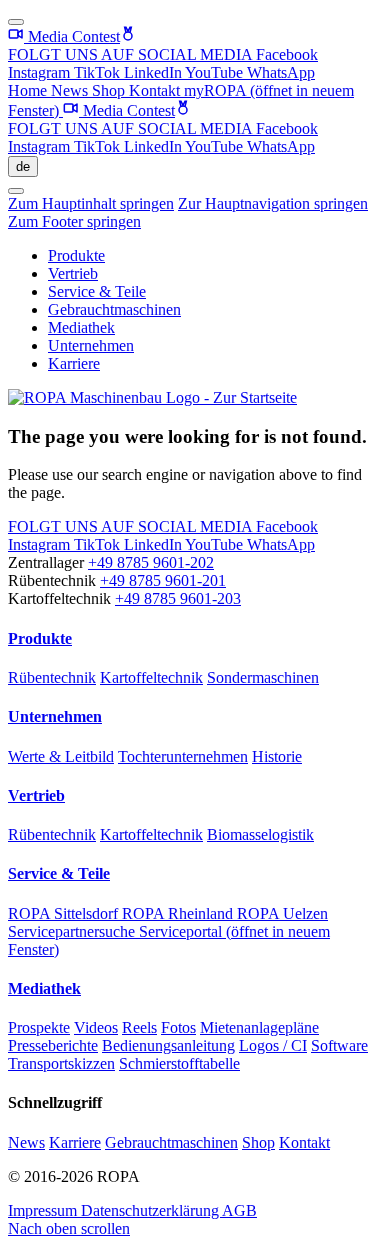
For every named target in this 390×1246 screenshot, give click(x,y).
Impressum (44, 1210)
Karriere (74, 363)
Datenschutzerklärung (151, 1210)
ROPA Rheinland (179, 913)
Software (339, 1045)
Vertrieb (73, 273)
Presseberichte (53, 1045)
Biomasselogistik (260, 834)
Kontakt (156, 90)
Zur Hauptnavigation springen (273, 203)
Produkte (76, 255)
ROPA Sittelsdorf (65, 913)
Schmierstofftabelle (179, 1063)
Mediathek (81, 327)
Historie (277, 756)
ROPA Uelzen (282, 913)
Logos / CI (273, 1045)
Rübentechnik (52, 677)
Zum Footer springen (74, 221)
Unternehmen (91, 345)
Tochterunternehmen (183, 756)
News (71, 90)
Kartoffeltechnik (151, 677)
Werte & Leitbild (61, 756)
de (23, 166)
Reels (139, 1027)
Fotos (178, 1027)
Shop (110, 90)
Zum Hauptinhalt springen (91, 203)
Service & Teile (97, 291)
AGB (239, 1210)
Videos (96, 1027)
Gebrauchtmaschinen (114, 309)
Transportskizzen (61, 1063)
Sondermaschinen (263, 677)
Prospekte (39, 1027)
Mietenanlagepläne (259, 1027)
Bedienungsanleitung (168, 1045)
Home (29, 90)
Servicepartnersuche (73, 931)
